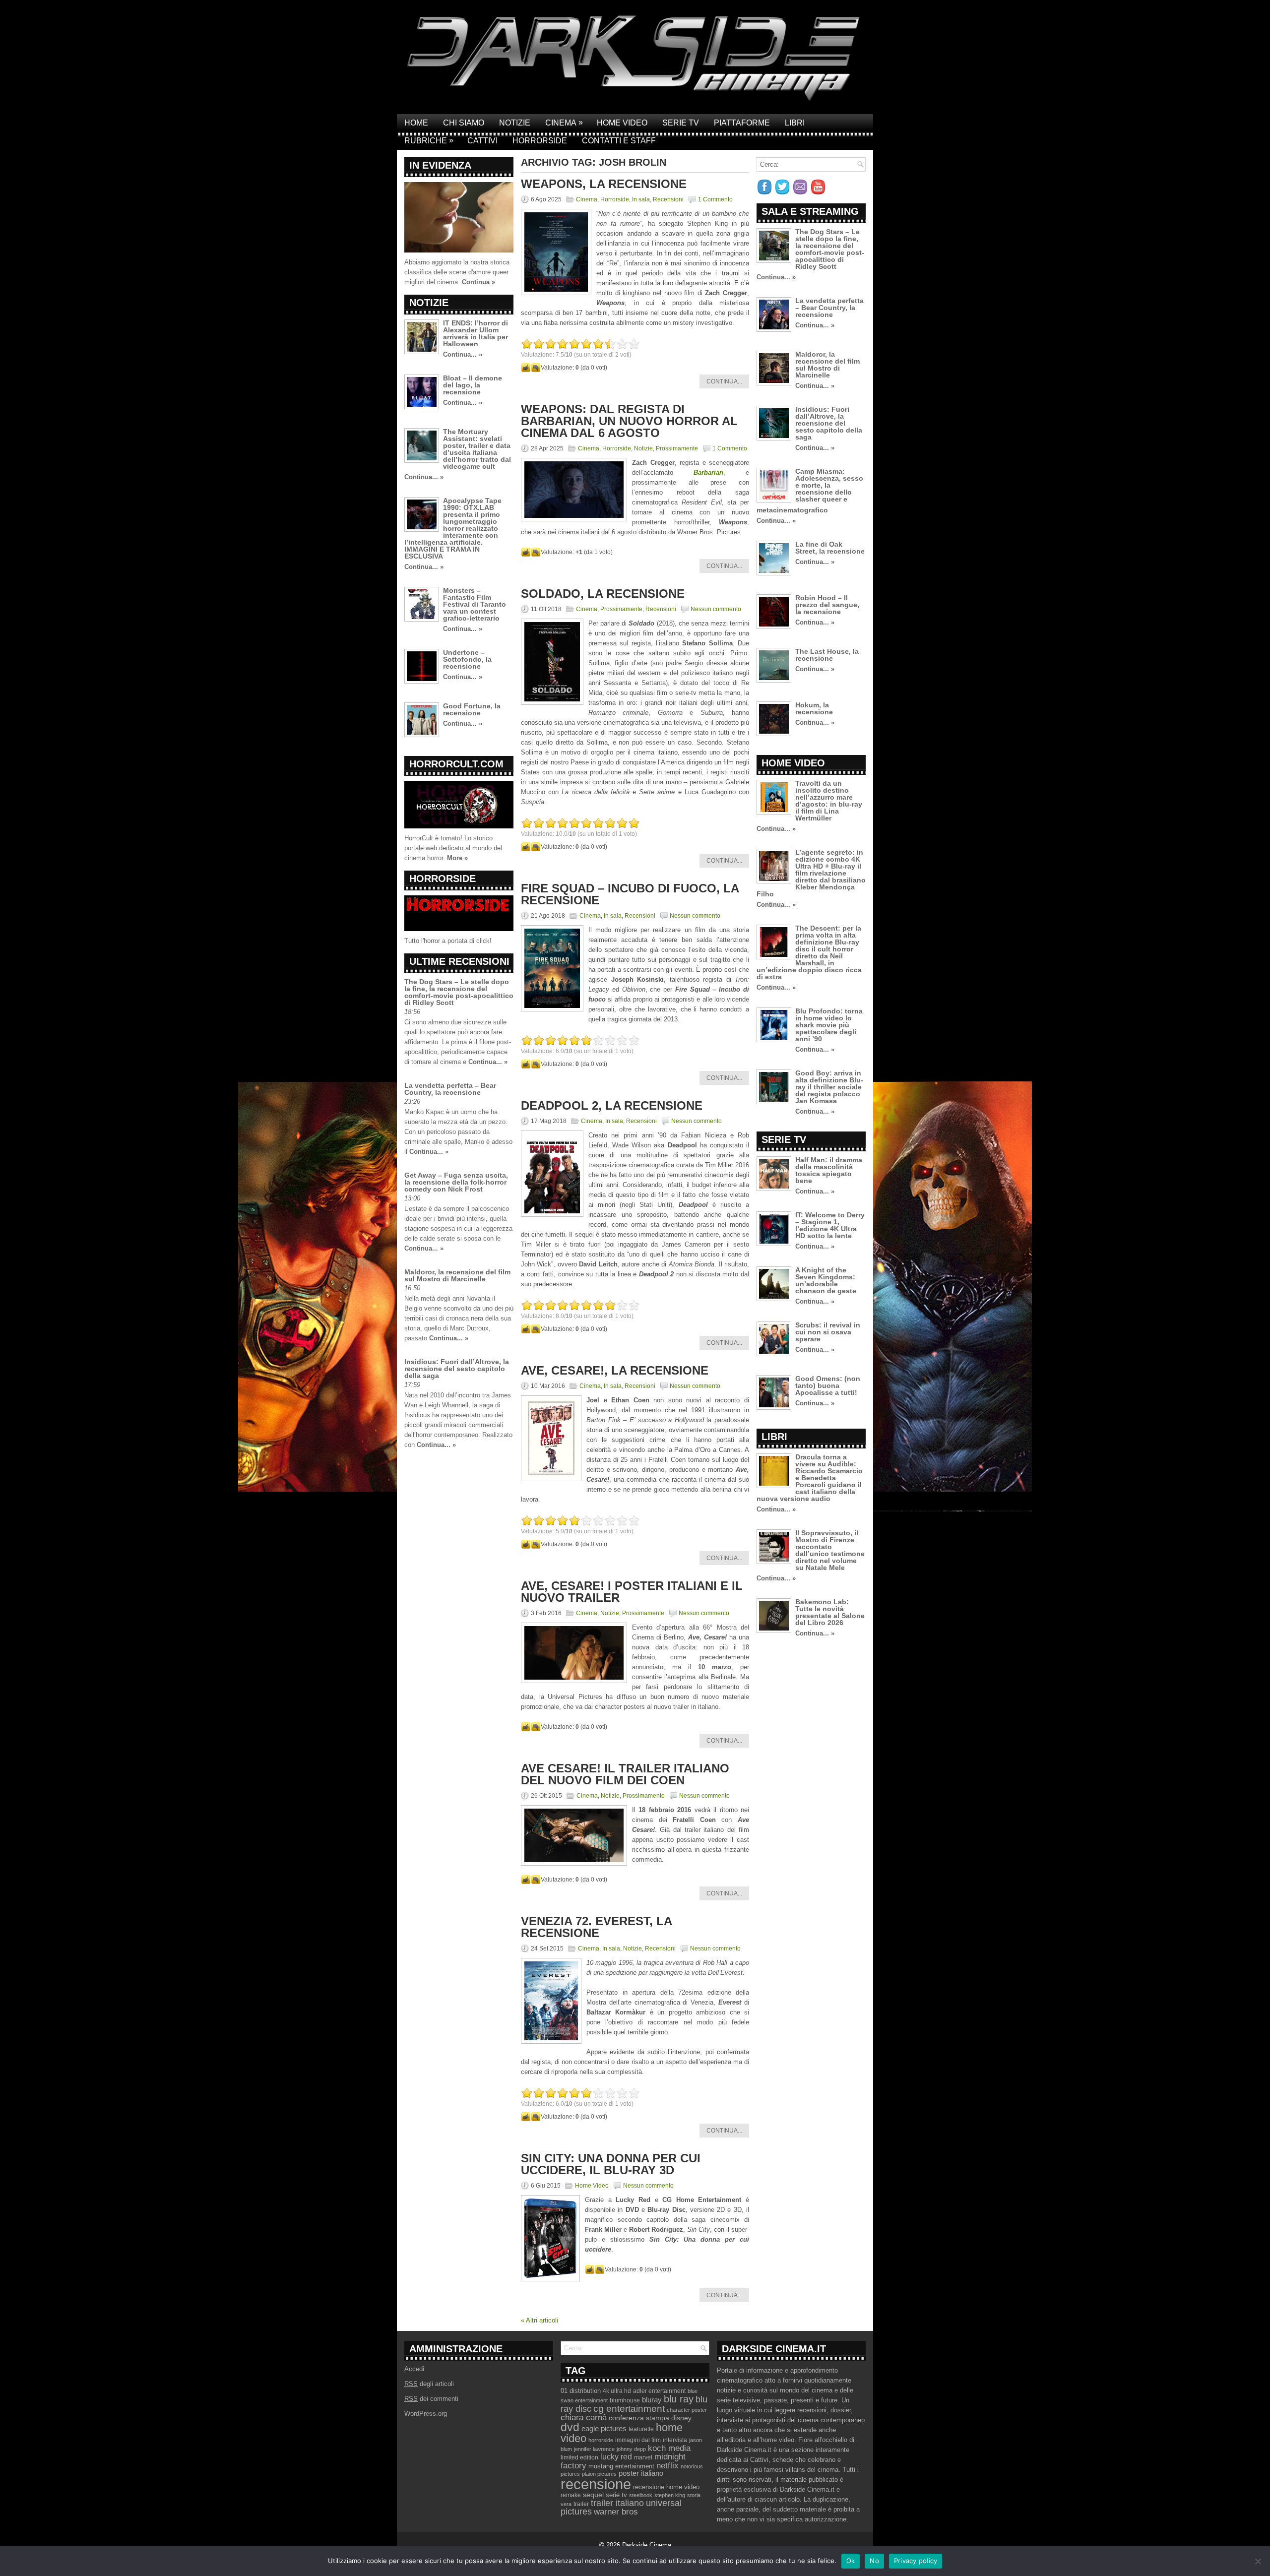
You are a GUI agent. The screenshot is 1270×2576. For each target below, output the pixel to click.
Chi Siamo (464, 123)
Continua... (724, 381)
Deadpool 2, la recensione (612, 1105)
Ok (851, 2561)
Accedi (414, 2369)
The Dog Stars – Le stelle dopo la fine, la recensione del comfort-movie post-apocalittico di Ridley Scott (459, 992)
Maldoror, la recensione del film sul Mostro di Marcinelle (457, 1275)
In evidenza (440, 165)
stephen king (670, 2495)
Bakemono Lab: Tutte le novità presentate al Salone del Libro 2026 (830, 1612)
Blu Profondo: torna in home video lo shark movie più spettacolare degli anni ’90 (829, 1025)
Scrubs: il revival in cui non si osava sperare (828, 1332)
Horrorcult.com (456, 764)
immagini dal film (638, 2440)
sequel (593, 2495)
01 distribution (581, 2391)
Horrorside (540, 141)
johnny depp (631, 2449)
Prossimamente (677, 448)
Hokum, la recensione (814, 708)
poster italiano (641, 2473)
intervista (675, 2440)
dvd (570, 2427)
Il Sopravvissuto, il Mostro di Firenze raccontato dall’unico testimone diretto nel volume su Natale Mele (830, 1550)
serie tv (616, 2495)
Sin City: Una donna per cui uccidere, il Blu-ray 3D (611, 2164)
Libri (795, 123)
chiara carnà (584, 2418)
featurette (641, 2429)
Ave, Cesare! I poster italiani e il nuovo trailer (632, 1592)
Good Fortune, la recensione (472, 709)
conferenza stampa (639, 2418)
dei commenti (431, 2399)
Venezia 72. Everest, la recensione (596, 1927)
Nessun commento (716, 609)
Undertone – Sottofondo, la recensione (467, 659)
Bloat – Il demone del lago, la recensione (473, 385)
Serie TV (681, 123)
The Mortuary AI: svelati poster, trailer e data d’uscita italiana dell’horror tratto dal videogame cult (477, 449)
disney (681, 2418)
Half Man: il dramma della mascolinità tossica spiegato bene (829, 1170)
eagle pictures (604, 2429)
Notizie (515, 123)
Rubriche (429, 140)
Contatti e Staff (619, 141)
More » (457, 858)
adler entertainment (659, 2391)
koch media (669, 2448)
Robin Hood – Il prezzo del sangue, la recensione (827, 605)
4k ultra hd (617, 2391)
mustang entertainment (621, 2466)
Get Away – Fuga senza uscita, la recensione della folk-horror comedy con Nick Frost (456, 1182)
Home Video (622, 123)
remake (571, 2495)
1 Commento (715, 199)
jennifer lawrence (594, 2449)
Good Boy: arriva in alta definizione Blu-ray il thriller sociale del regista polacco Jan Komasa (829, 1087)
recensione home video (666, 2487)
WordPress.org (426, 2414)
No (874, 2561)
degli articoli (429, 2384)
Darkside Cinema (647, 2545)
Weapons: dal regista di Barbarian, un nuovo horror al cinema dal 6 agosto (629, 421)
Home (416, 123)
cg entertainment (629, 2409)
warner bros (616, 2512)
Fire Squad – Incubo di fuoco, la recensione (630, 894)
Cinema (564, 123)
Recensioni (668, 199)
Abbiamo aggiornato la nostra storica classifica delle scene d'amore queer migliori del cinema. (457, 272)
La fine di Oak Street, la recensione (830, 548)
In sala (641, 199)
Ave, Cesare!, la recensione (615, 1370)
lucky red (616, 2456)
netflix (667, 2465)
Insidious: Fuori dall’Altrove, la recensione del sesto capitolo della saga (457, 1369)
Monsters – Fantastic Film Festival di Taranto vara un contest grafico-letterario (475, 604)
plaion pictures (599, 2474)
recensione (596, 2484)
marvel (643, 2457)
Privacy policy (916, 2561)
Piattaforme (742, 123)
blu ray (679, 2399)
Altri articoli (540, 2320)
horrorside (601, 2440)
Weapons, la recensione (604, 184)
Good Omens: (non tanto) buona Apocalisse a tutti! (828, 1385)
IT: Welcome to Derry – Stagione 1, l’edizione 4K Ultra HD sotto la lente (830, 1225)
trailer (581, 2504)
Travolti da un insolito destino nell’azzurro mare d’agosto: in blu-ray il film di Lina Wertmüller (829, 801)
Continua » (478, 282)
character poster (687, 2410)
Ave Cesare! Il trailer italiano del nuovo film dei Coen (625, 1774)
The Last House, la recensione (827, 655)
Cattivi (482, 141)
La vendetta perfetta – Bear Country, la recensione (450, 1089)
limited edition (579, 2457)
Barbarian (708, 472)
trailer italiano (617, 2503)
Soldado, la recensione (603, 594)
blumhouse (625, 2400)
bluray (652, 2400)
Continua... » (463, 354)
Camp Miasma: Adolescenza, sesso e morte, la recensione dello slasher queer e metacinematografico (810, 491)
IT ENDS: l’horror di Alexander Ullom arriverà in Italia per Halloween (476, 333)
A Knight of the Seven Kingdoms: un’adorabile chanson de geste (826, 1280)
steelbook (641, 2495)
